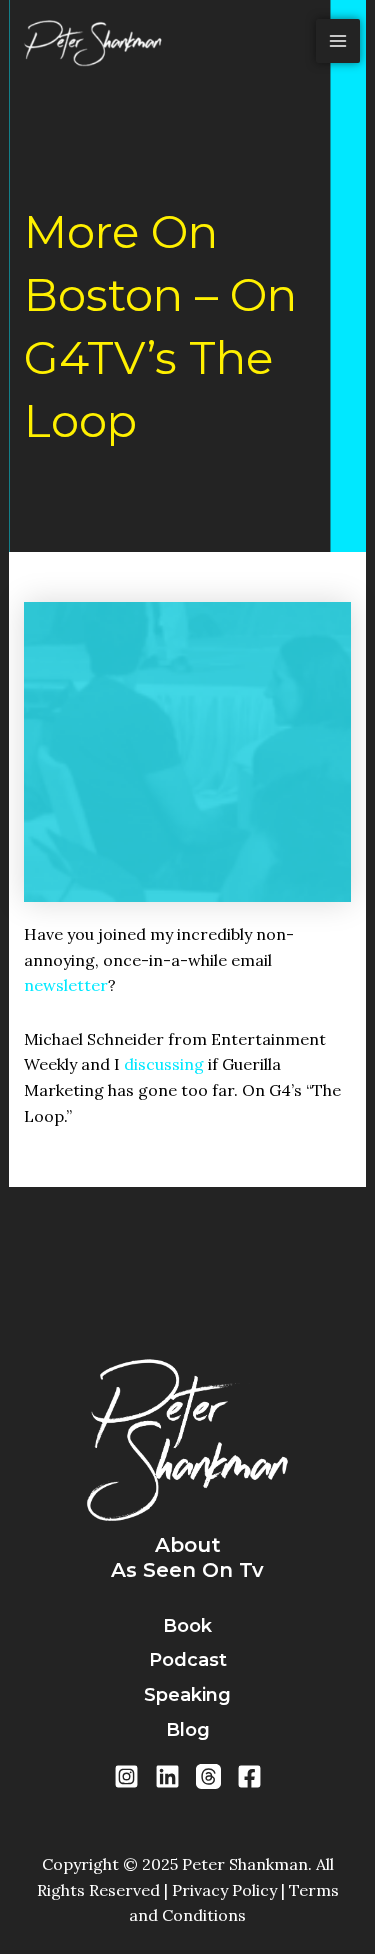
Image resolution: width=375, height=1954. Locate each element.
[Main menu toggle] (338, 41)
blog (188, 1730)
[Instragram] (126, 1776)
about (188, 1545)
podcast (188, 1660)
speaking (187, 1695)
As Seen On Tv (187, 1570)
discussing (164, 1064)
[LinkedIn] (167, 1776)
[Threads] (208, 1776)
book (187, 1626)
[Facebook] (249, 1776)
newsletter (66, 985)
